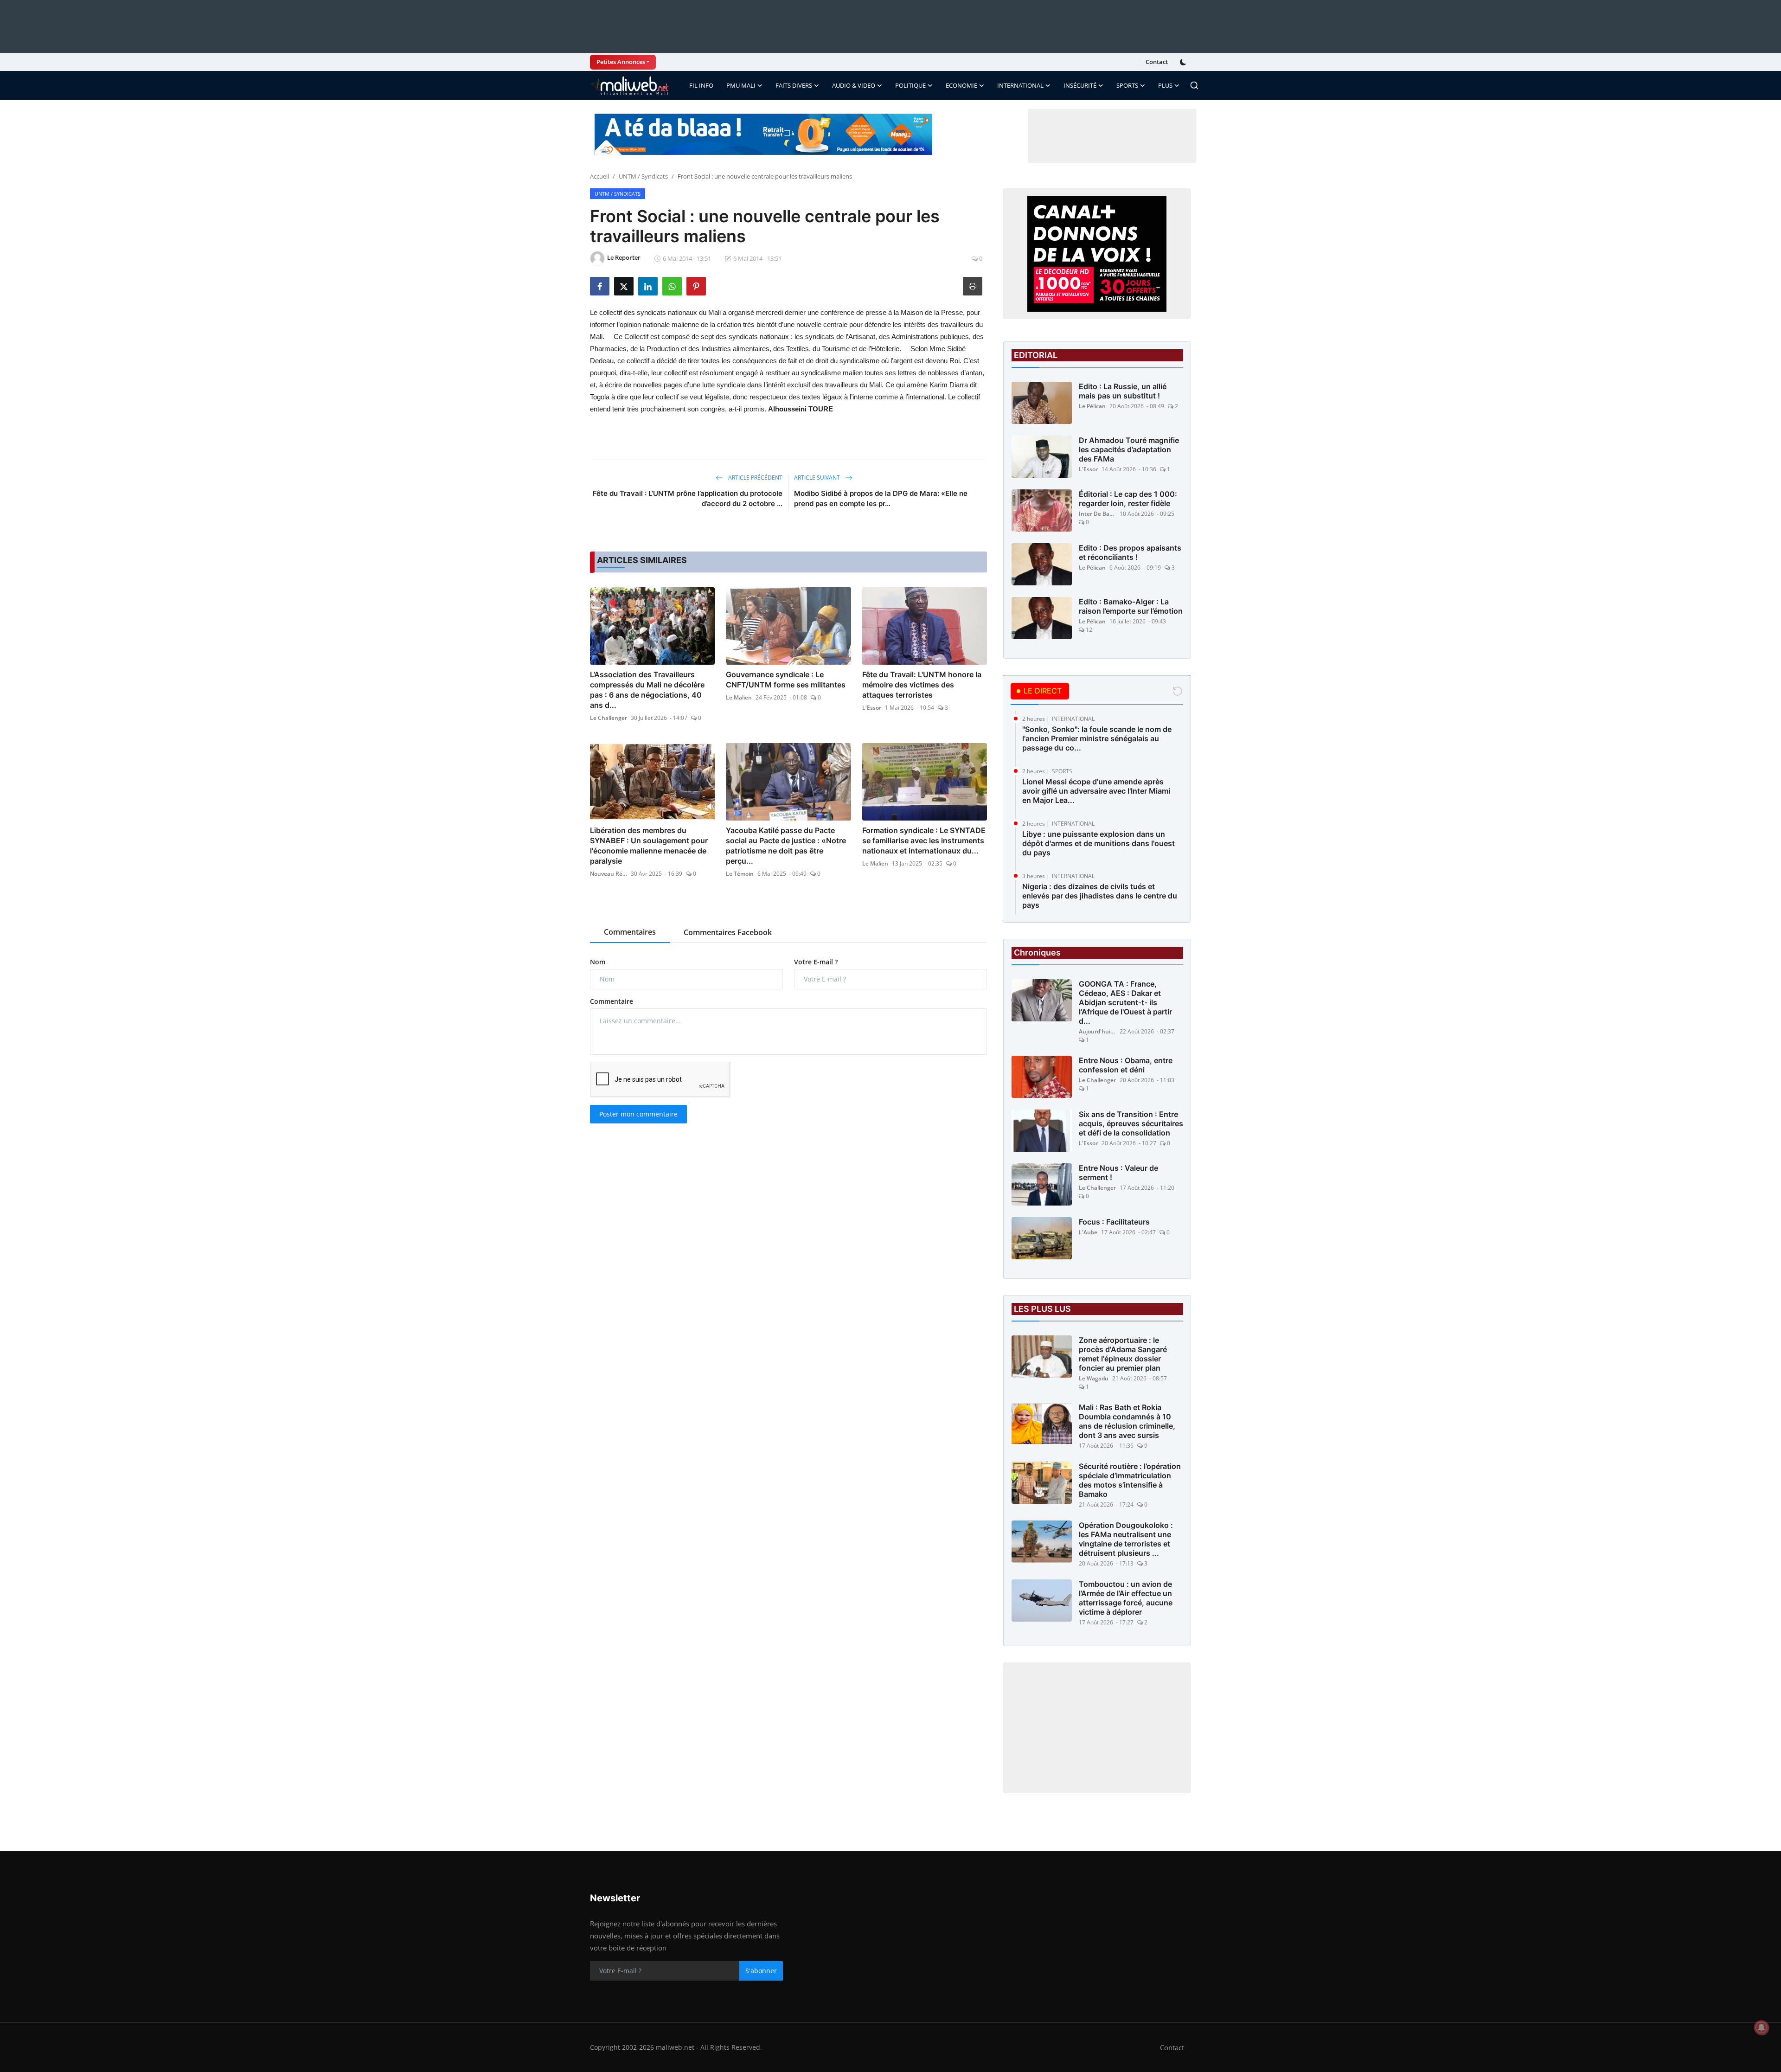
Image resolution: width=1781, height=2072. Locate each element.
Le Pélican (1092, 406)
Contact (1157, 62)
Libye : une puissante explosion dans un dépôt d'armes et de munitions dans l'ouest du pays (1099, 843)
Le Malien (739, 697)
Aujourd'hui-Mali (1097, 1031)
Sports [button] (1127, 85)
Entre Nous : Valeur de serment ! (1118, 1173)
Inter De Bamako (1097, 514)
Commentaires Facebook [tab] (728, 932)
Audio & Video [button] (854, 85)
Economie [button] (961, 85)
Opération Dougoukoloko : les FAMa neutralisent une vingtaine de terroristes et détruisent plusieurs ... (1126, 1539)
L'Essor (872, 708)
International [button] (1020, 85)
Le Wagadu (1094, 1378)
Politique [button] (910, 85)
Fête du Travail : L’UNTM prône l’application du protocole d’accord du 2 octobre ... (688, 498)
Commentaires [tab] (630, 932)
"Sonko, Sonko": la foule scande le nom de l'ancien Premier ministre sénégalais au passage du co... (1097, 738)
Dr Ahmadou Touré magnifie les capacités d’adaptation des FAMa (1129, 449)
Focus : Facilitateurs (1114, 1222)
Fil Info (701, 85)
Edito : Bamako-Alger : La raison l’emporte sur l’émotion (1131, 606)
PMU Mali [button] (741, 85)
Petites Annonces (621, 62)
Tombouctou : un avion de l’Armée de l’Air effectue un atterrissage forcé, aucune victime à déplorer (1126, 1598)
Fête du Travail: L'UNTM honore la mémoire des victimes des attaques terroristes (922, 685)
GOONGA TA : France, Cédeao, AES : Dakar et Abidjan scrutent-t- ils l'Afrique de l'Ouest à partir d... (1125, 1002)
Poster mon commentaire (638, 1114)
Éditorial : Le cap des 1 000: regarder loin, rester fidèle (1128, 499)
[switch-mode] (1184, 62)
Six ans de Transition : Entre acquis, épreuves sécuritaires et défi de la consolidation (1131, 1123)
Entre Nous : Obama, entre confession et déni (1126, 1065)
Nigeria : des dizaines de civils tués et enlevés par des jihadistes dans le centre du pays (1100, 896)
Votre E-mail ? (816, 962)
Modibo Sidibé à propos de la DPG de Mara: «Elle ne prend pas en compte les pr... (881, 498)
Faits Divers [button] (794, 85)
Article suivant (818, 478)
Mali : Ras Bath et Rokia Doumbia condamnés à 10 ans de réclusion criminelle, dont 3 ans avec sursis (1127, 1421)
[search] (1194, 85)
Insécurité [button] (1080, 85)
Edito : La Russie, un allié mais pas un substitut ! (1123, 391)
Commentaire (612, 1001)
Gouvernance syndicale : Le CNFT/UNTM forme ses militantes (786, 680)
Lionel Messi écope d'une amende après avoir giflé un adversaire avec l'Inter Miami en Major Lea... (1096, 791)
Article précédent (755, 478)
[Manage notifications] (1762, 2027)
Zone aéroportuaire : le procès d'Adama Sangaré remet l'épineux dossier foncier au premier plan (1123, 1354)
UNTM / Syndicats (643, 176)
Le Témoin (740, 874)
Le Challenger (609, 718)
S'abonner (761, 1971)
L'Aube (1088, 1232)
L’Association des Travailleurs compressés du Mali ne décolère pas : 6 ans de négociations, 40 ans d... (647, 690)
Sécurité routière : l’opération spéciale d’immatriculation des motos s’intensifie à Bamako (1130, 1480)
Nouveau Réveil (609, 874)
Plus (1165, 85)
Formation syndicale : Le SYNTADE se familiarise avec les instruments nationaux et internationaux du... (924, 840)
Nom (598, 962)
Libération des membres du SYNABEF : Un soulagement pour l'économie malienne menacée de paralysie (649, 846)
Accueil (599, 176)
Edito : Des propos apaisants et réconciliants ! (1130, 552)
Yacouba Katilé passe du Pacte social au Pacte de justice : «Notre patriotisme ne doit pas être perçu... (786, 846)
